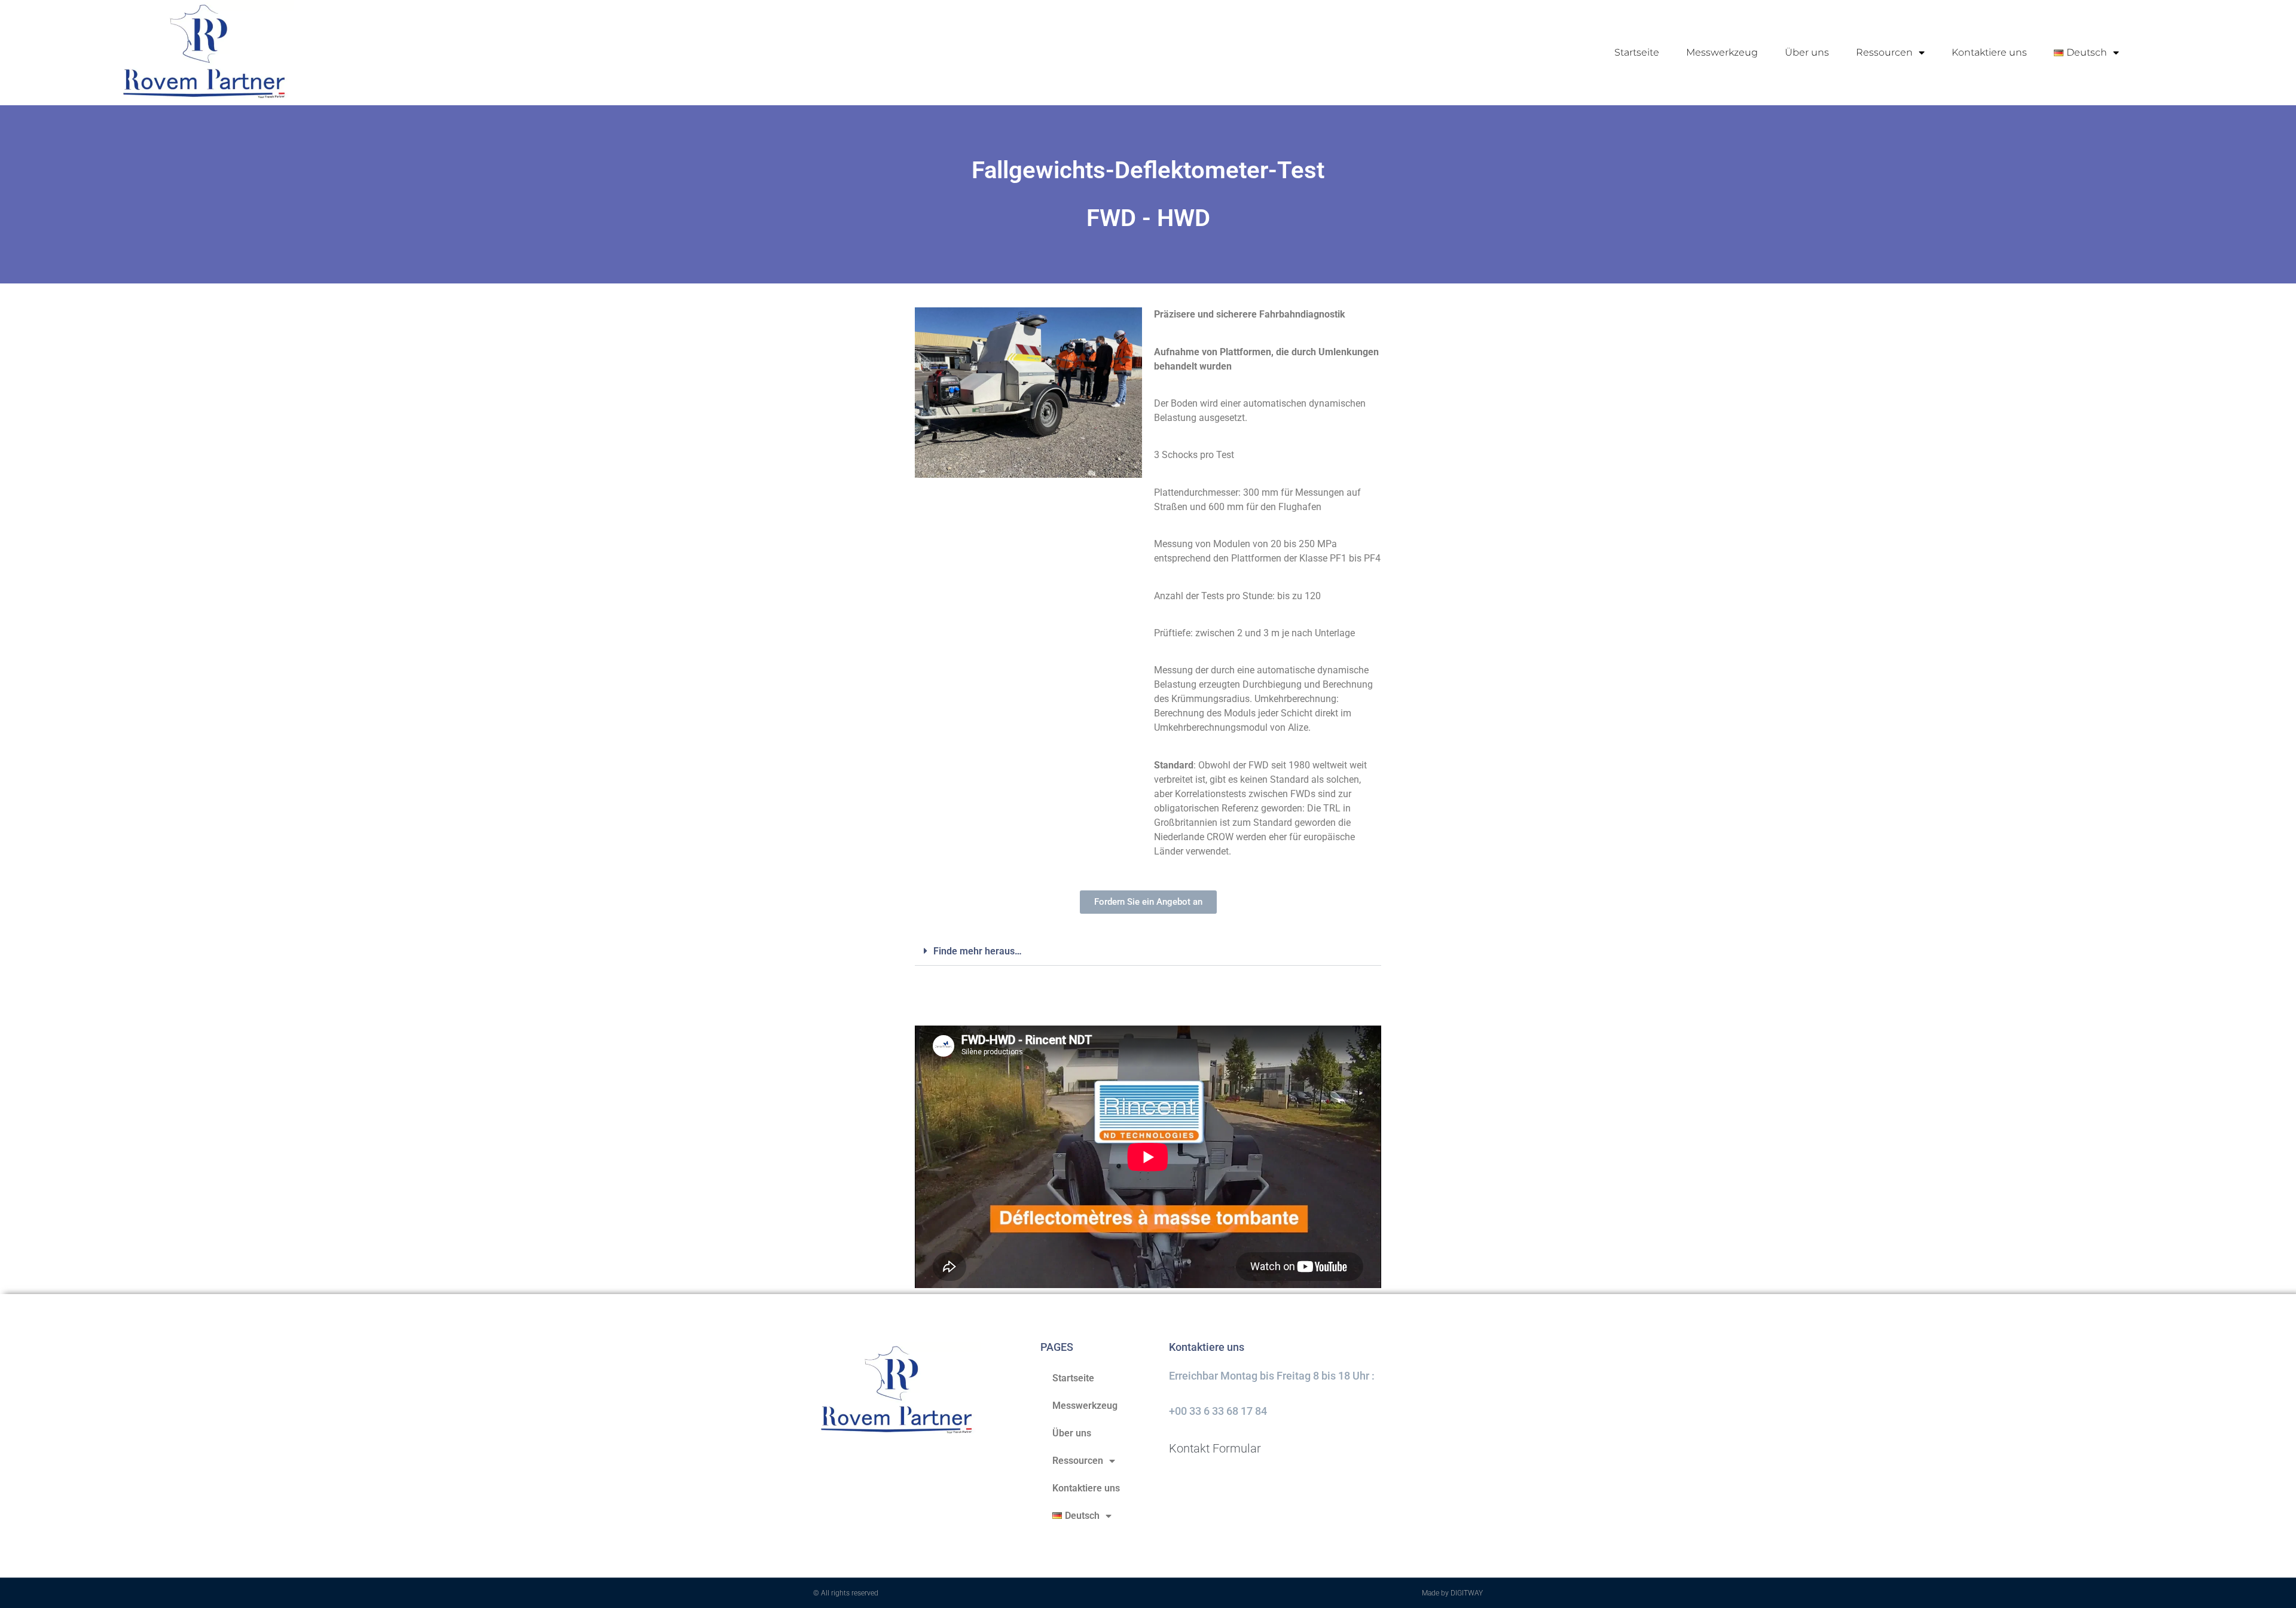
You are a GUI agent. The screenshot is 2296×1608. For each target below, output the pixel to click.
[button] (1148, 951)
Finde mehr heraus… (978, 951)
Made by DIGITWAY (1452, 1593)
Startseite (1637, 52)
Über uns (1807, 52)
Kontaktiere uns (1989, 52)
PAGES (1057, 1347)
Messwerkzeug (1722, 52)
